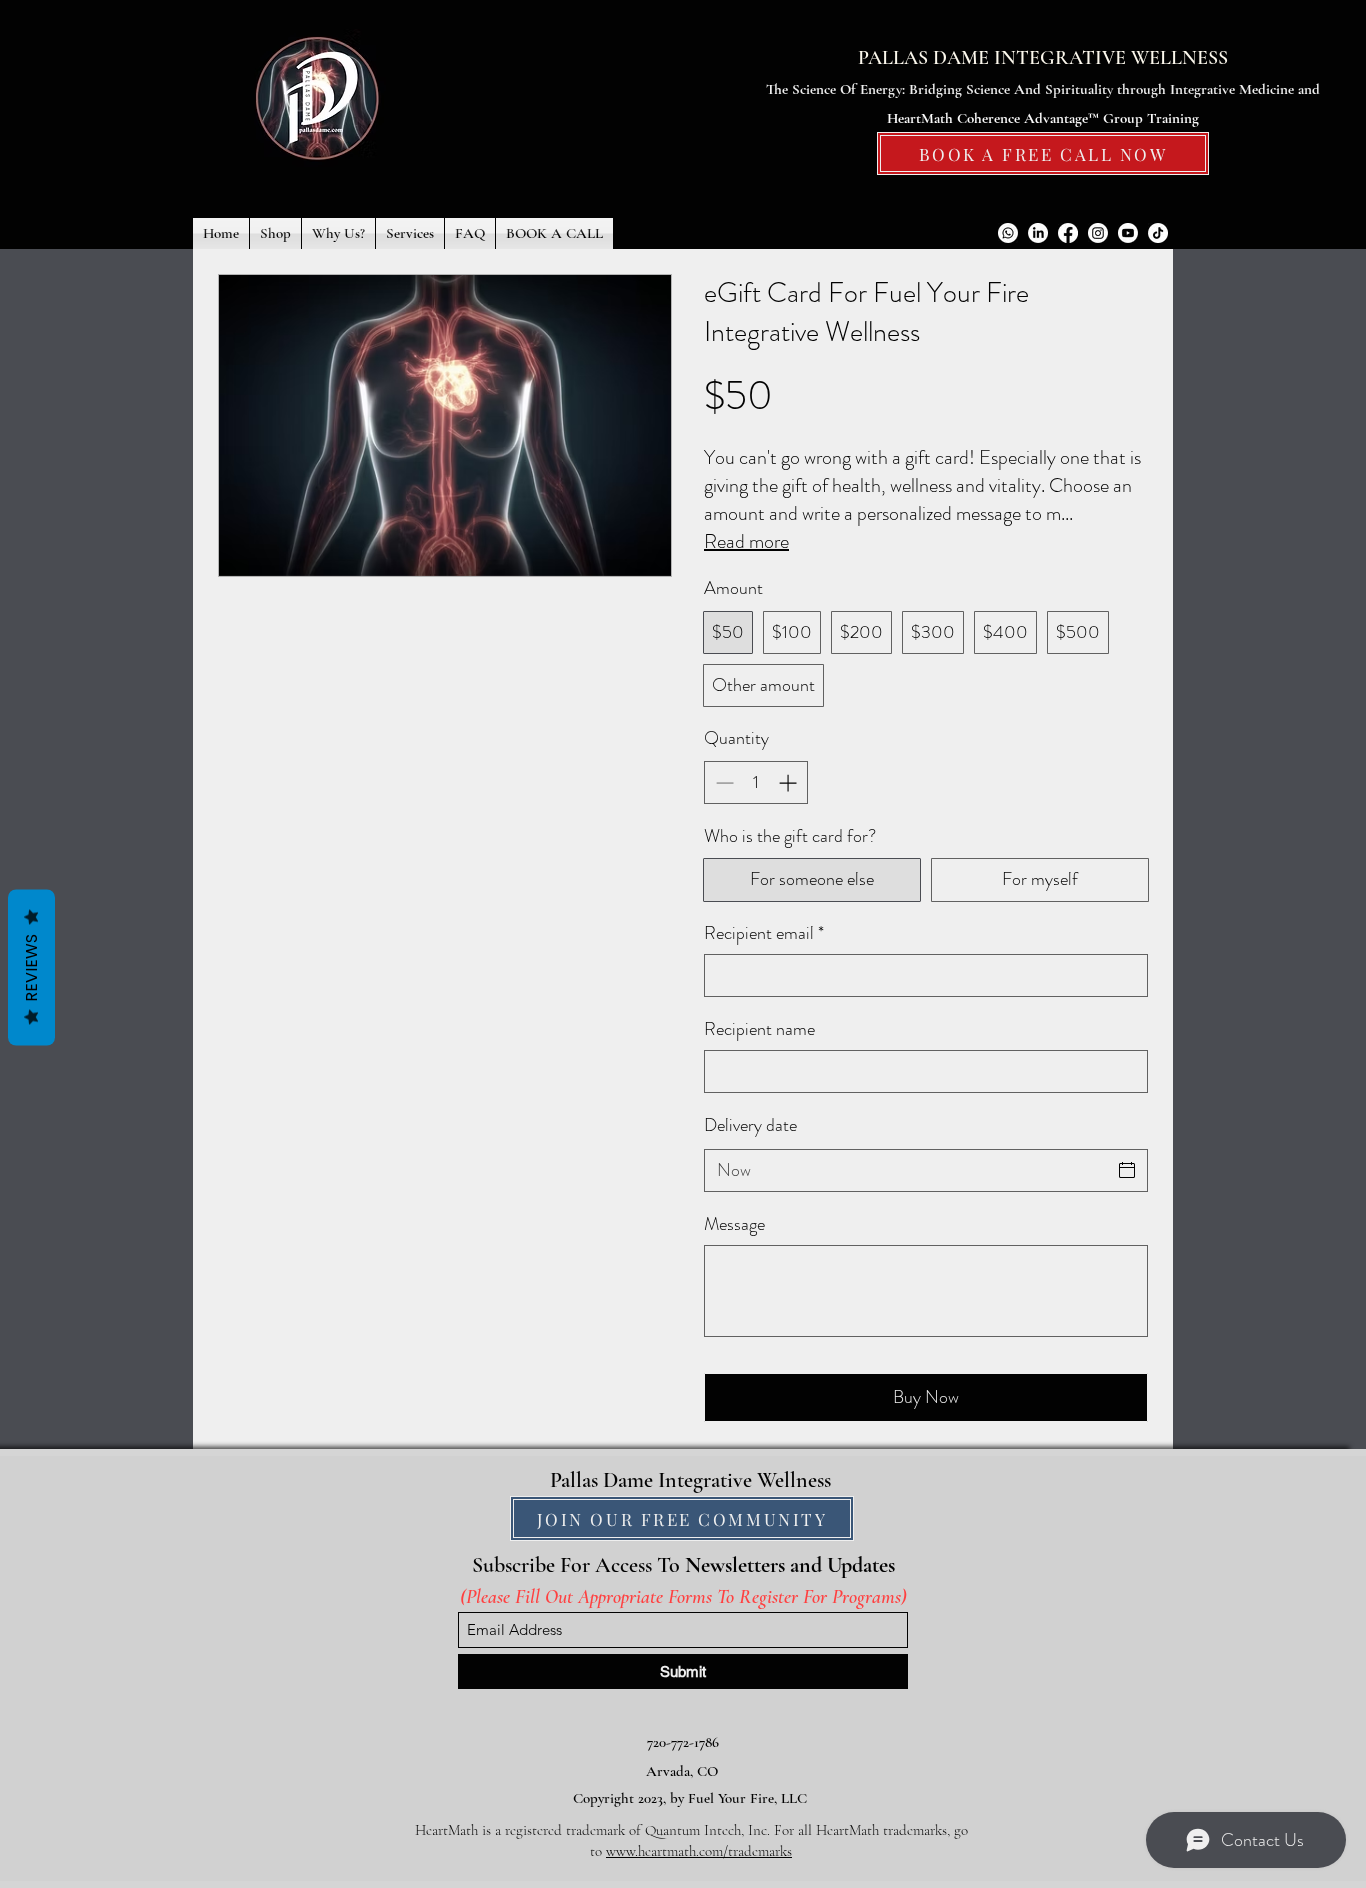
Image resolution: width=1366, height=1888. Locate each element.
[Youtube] (1128, 233)
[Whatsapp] (1008, 233)
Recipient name (759, 1029)
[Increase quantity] (789, 782)
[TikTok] (1158, 233)
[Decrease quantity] (722, 782)
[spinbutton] (756, 782)
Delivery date (750, 1125)
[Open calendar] (1127, 1170)
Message (734, 1224)
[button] (275, 233)
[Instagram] (1098, 233)
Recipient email (764, 933)
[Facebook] (1068, 233)
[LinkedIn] (1038, 233)
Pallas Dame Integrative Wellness (690, 1480)
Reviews (31, 968)
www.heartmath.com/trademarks (699, 1851)
